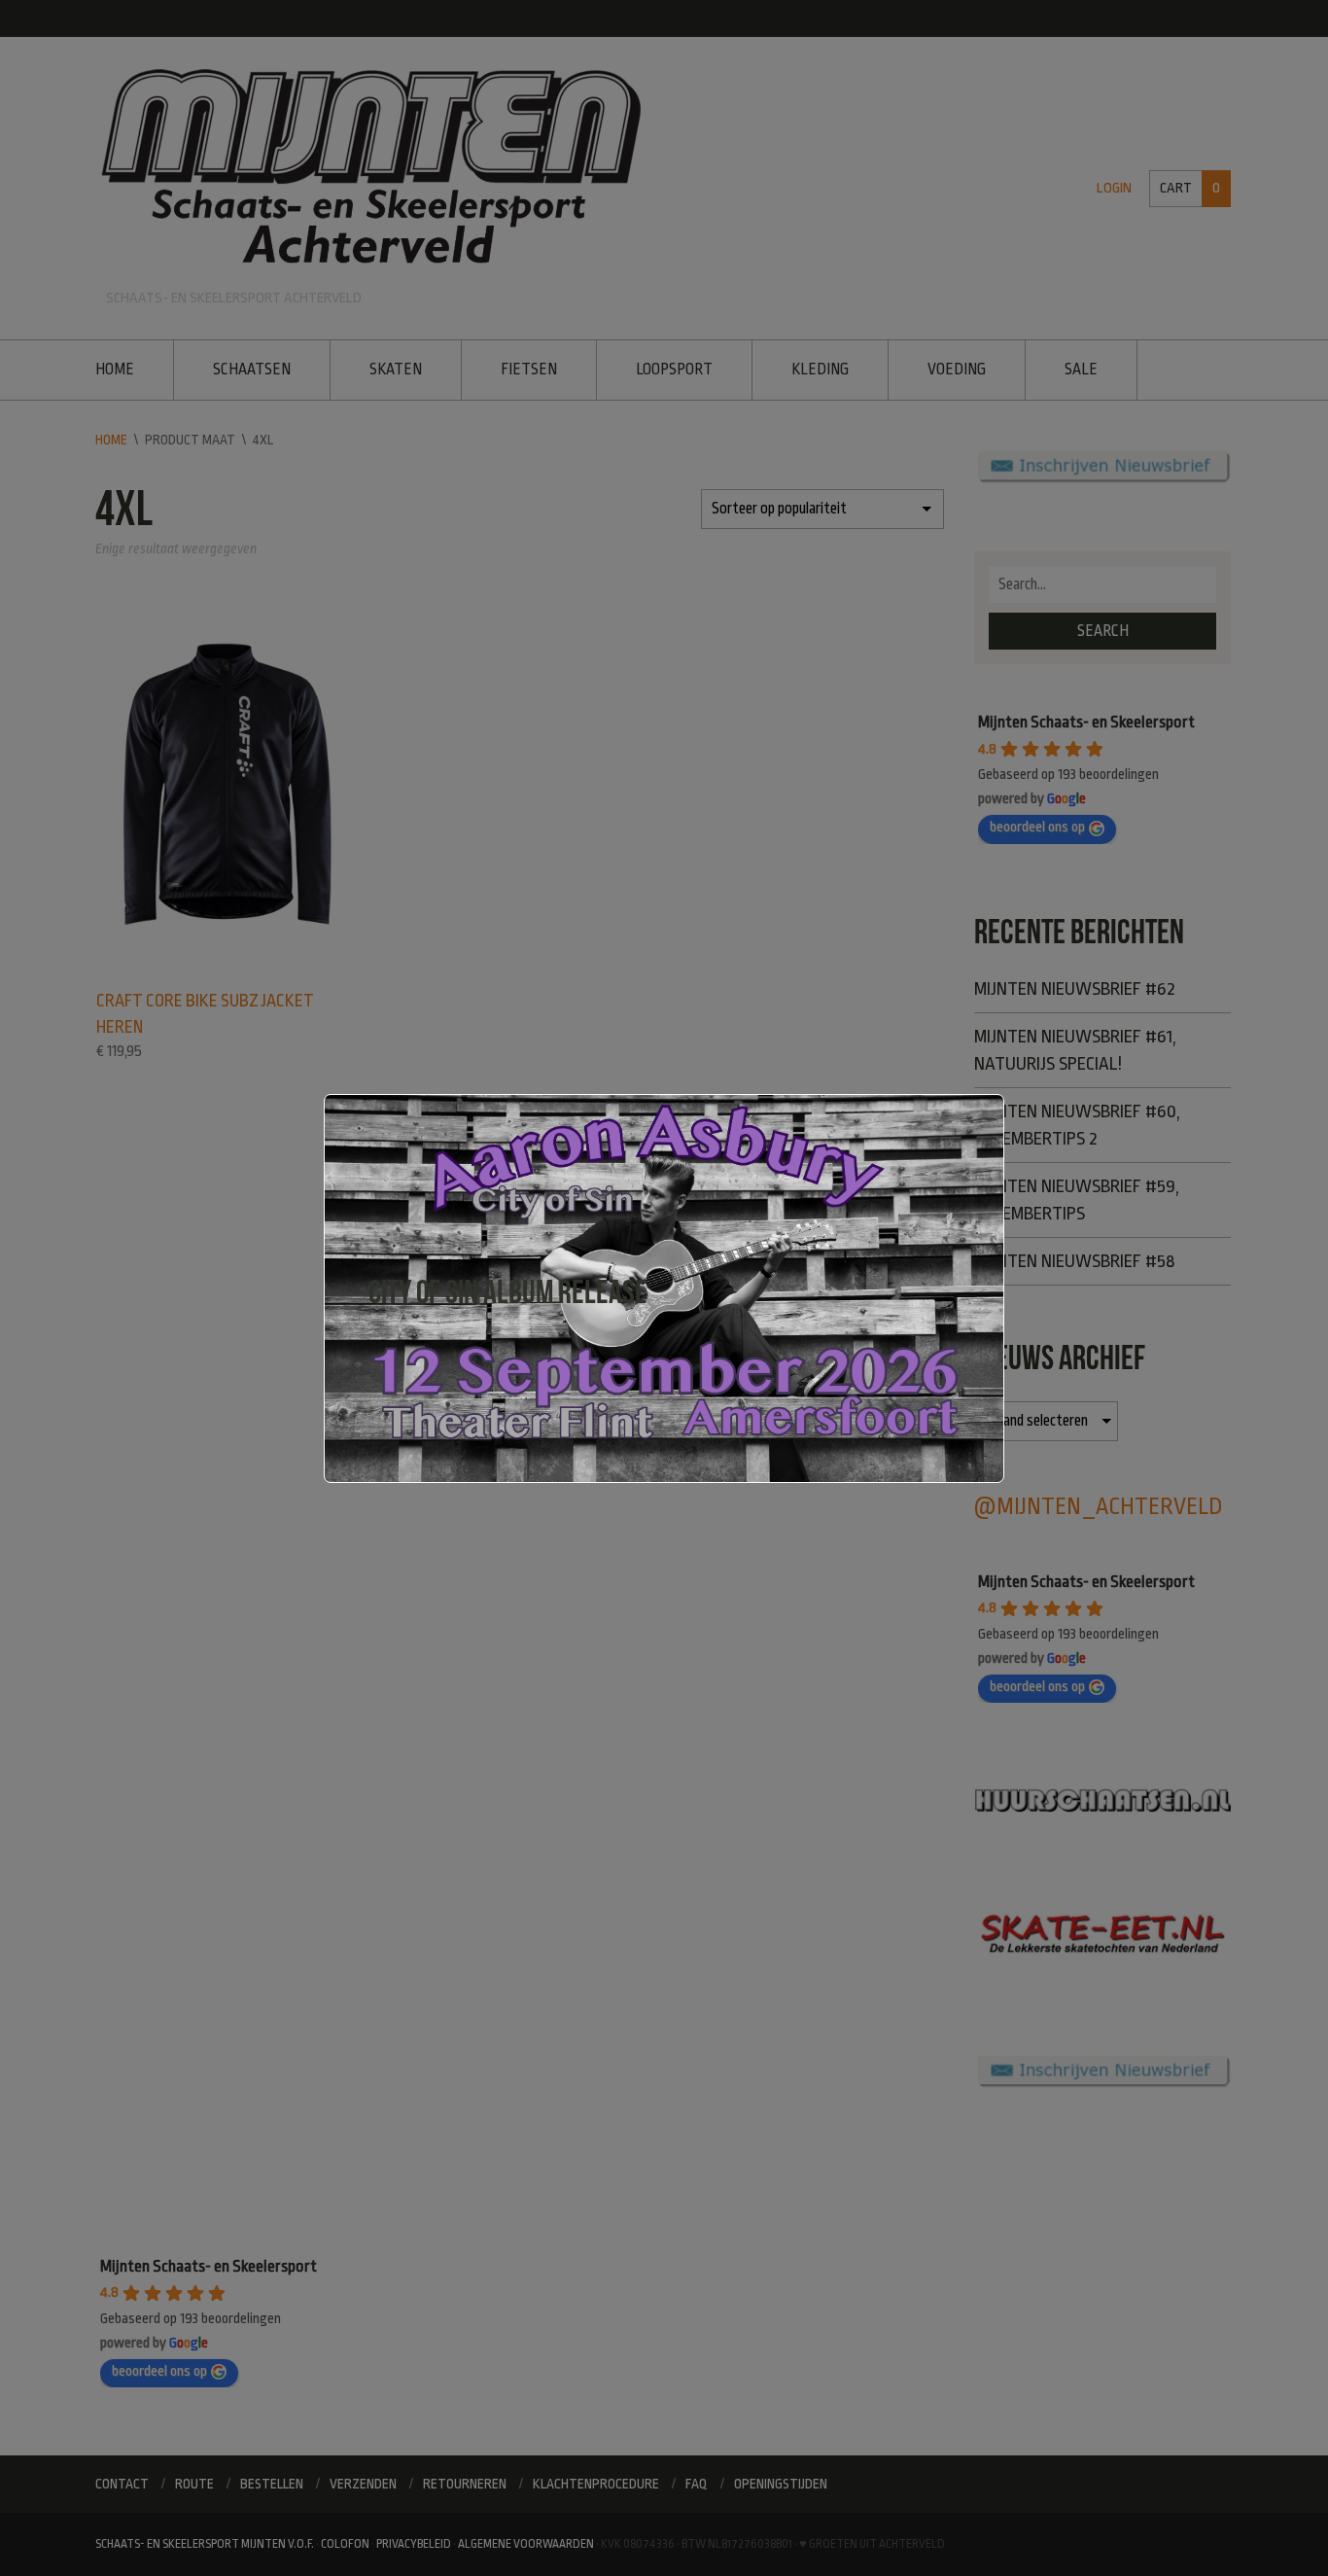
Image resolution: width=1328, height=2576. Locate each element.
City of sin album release (508, 1292)
